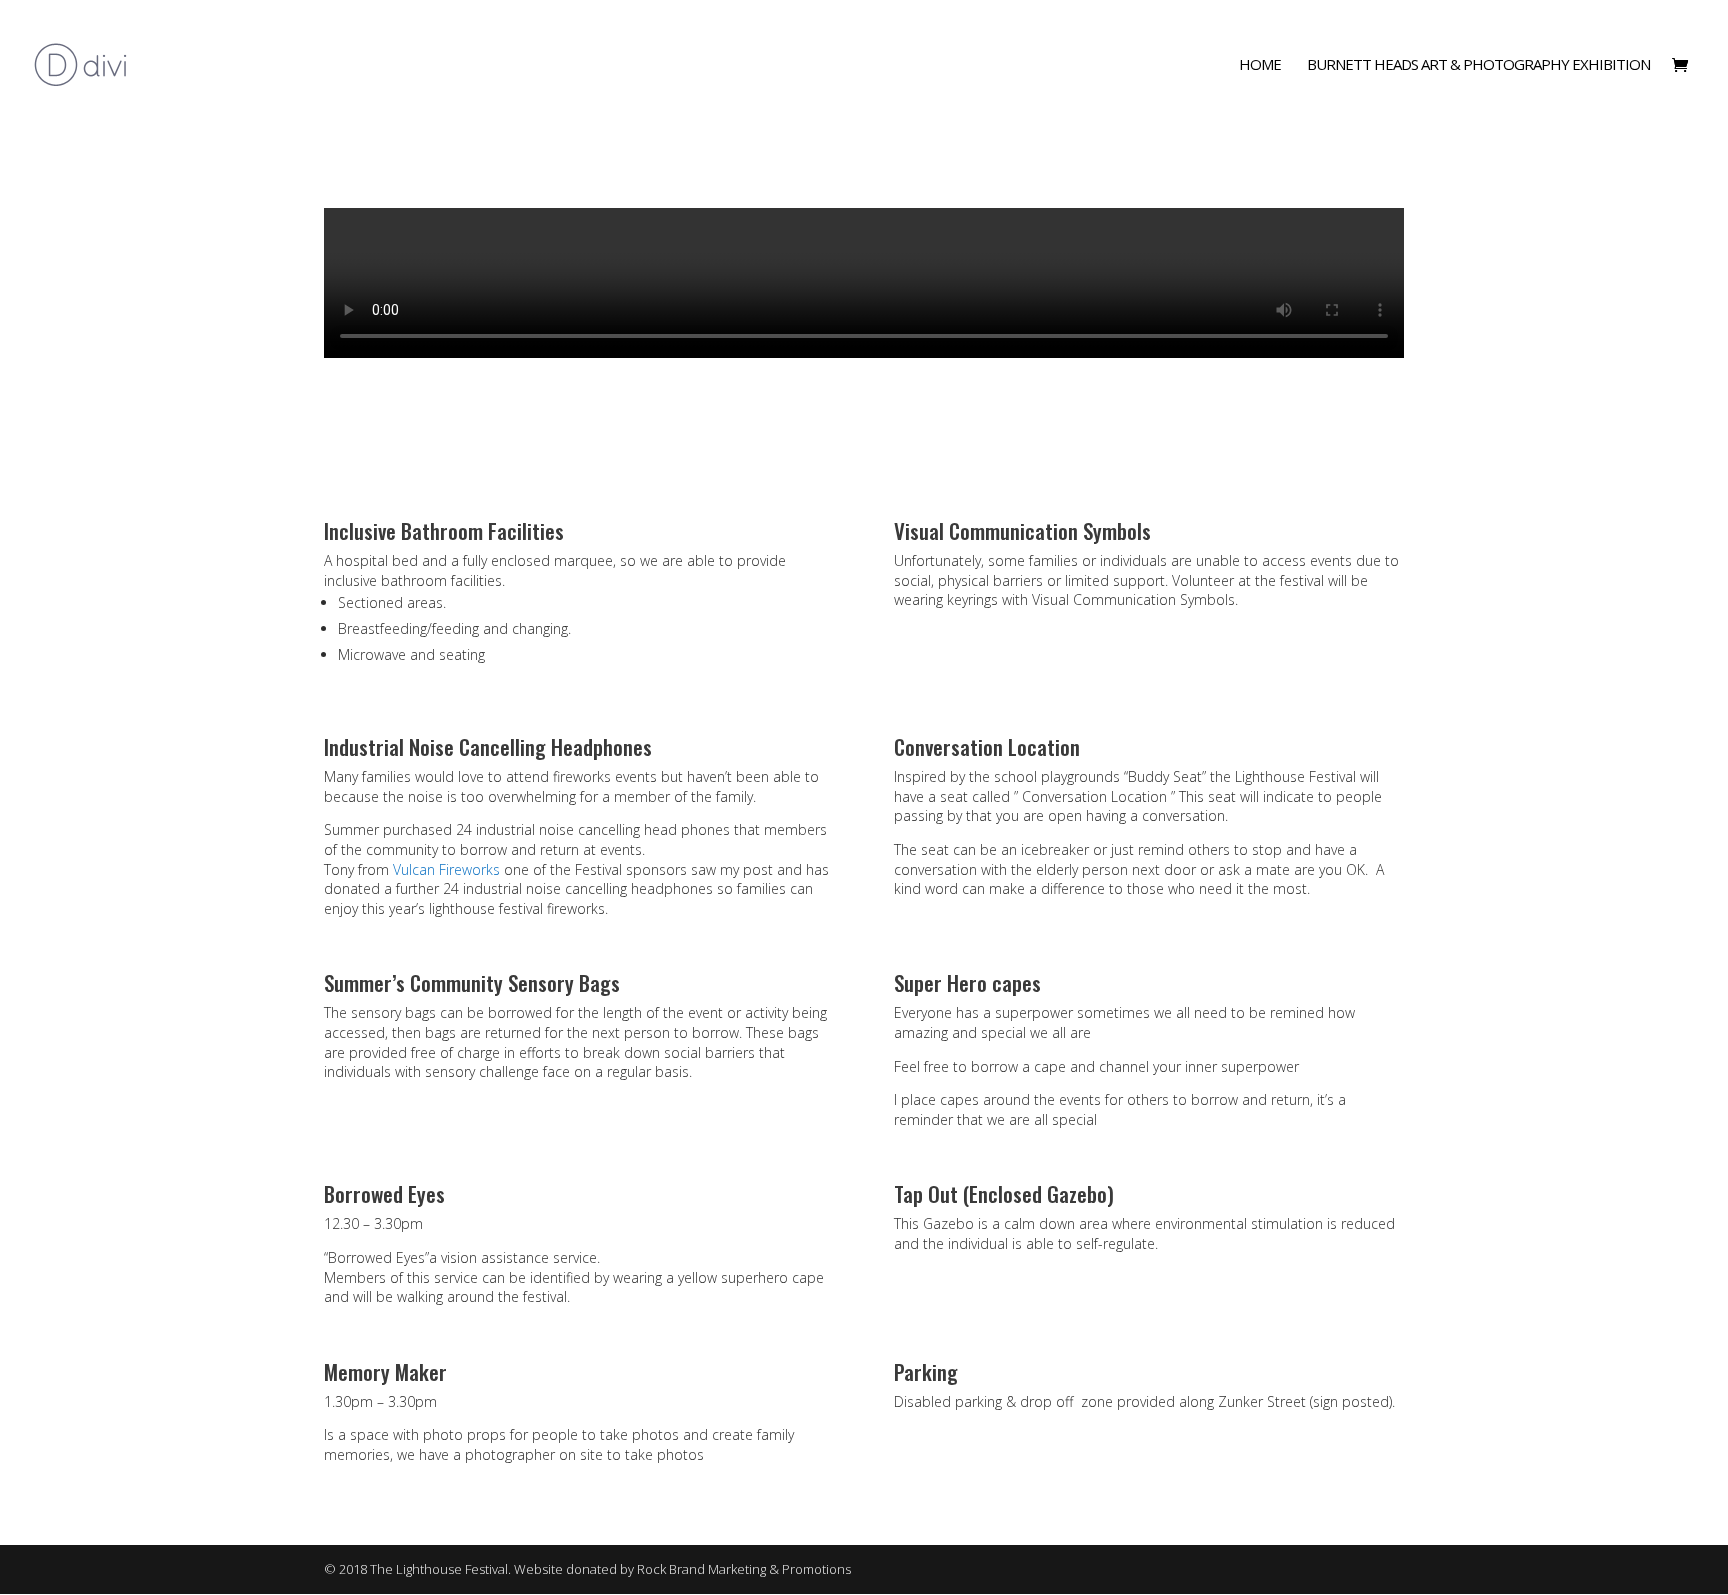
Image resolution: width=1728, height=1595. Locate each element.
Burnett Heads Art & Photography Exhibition (1478, 65)
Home (1260, 65)
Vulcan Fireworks (446, 869)
